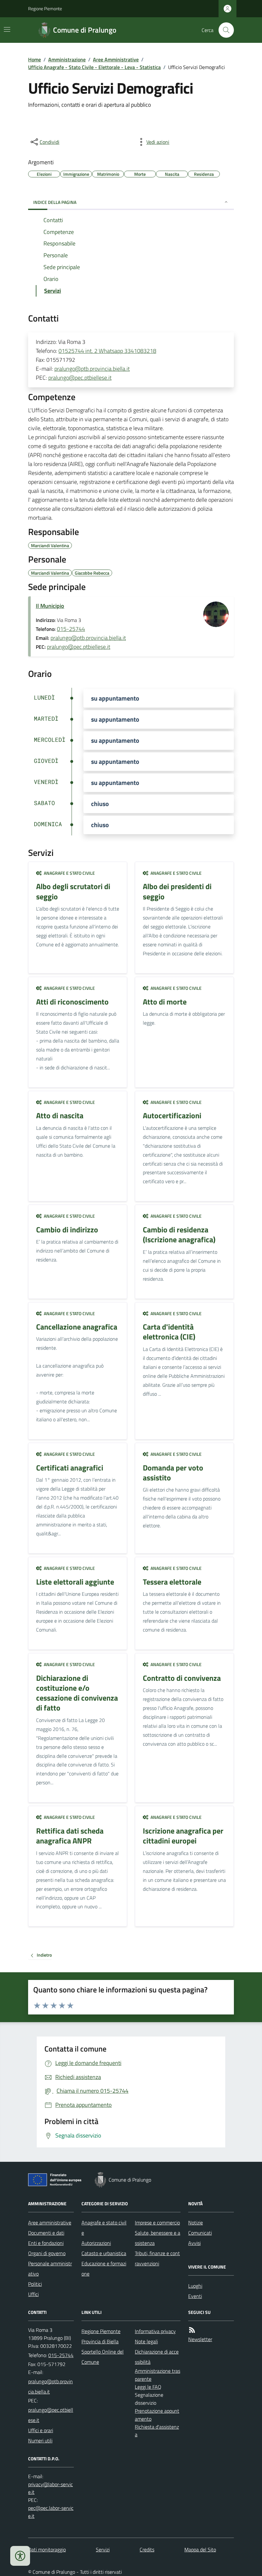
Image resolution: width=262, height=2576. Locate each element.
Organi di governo (47, 2253)
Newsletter (200, 2339)
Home (35, 59)
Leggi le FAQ (148, 2387)
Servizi (103, 2549)
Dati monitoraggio (47, 2549)
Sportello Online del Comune (103, 2357)
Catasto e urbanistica (104, 2253)
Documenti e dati (46, 2233)
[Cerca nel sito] (224, 30)
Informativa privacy (155, 2331)
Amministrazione (67, 59)
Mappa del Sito (200, 2549)
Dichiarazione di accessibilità (157, 2357)
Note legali (146, 2341)
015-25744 (71, 629)
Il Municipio (50, 606)
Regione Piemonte (45, 8)
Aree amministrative (50, 2223)
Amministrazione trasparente (158, 2375)
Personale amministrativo (50, 2269)
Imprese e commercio (157, 2223)
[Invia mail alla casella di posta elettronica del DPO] (51, 2488)
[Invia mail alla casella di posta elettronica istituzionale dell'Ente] (51, 2386)
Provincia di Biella (100, 2341)
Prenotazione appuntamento (157, 2415)
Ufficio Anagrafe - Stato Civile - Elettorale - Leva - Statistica (94, 67)
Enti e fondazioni (46, 2243)
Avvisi (194, 2243)
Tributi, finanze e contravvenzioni (157, 2258)
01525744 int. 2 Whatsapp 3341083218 (107, 351)
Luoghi (195, 2286)
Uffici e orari (41, 2430)
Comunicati (200, 2233)
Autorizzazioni (96, 2243)
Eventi (195, 2296)
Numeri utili (40, 2440)
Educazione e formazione (104, 2269)
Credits (147, 2549)
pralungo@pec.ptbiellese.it (80, 378)
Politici (35, 2284)
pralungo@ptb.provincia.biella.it (92, 369)
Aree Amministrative (116, 59)
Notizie (196, 2223)
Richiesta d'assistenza (157, 2431)
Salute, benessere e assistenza (158, 2238)
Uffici (33, 2294)
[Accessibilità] (20, 2556)
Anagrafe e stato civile (104, 2228)
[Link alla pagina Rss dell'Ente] (192, 2330)
